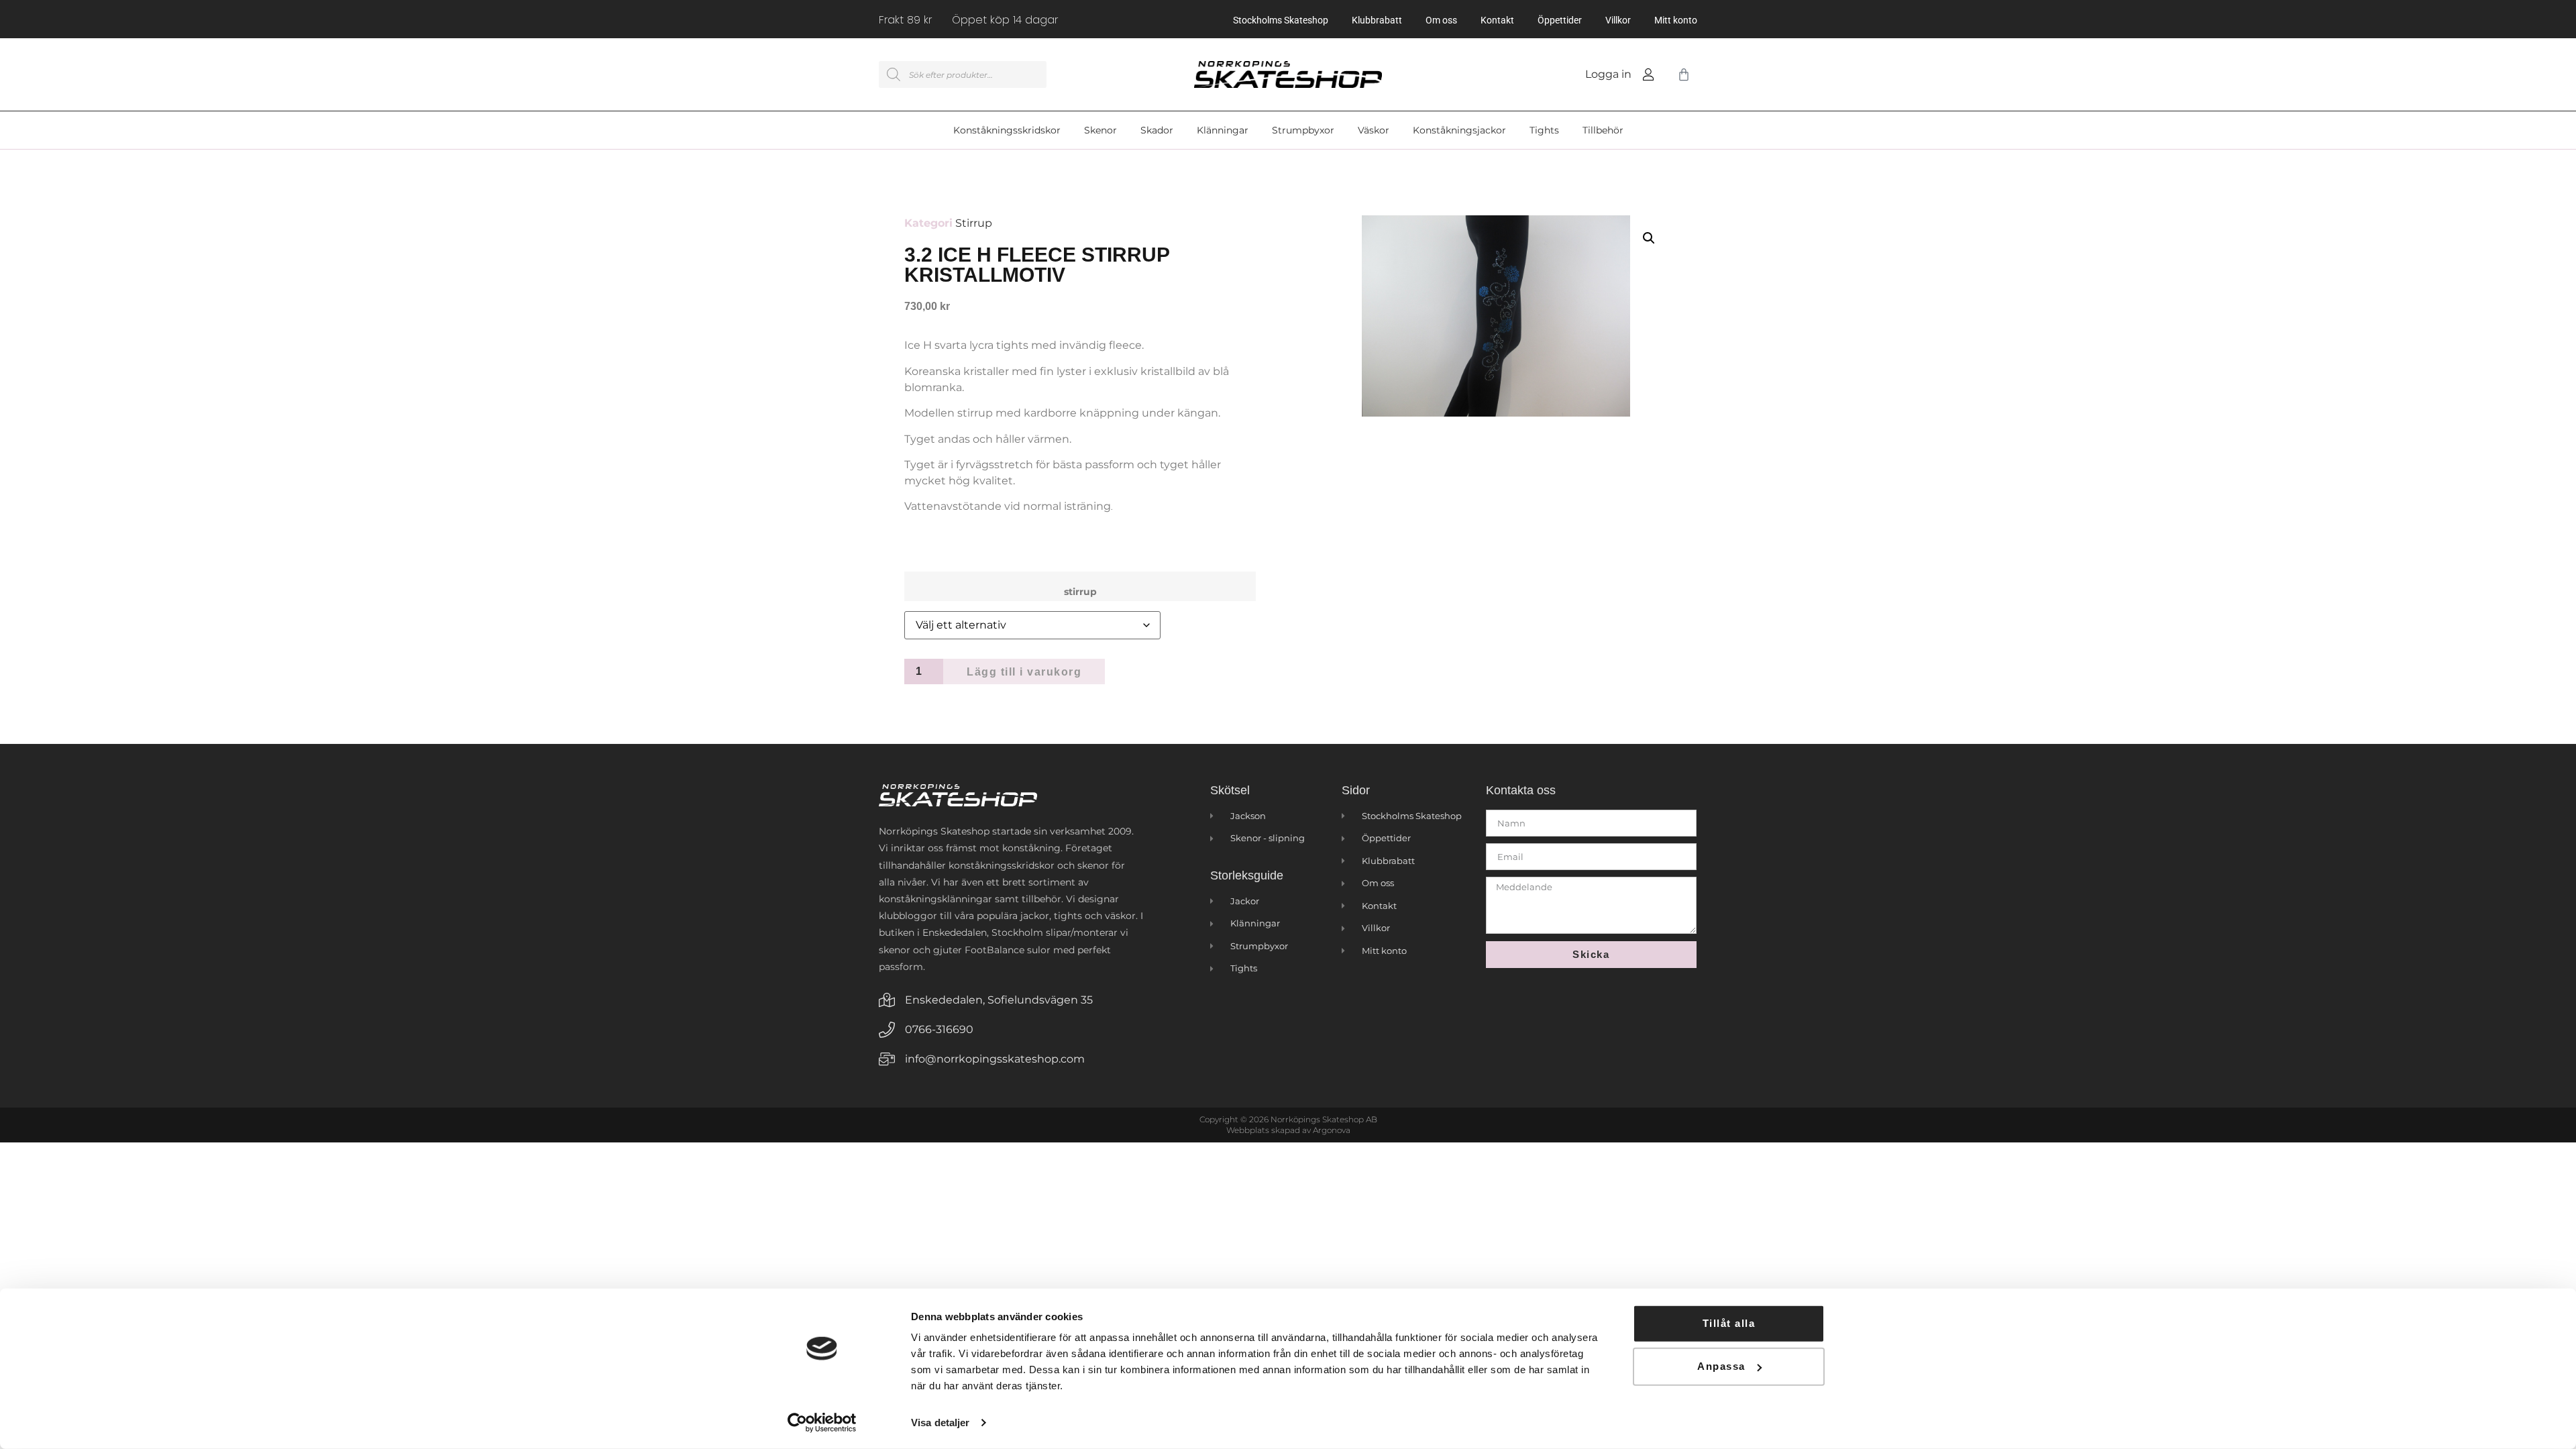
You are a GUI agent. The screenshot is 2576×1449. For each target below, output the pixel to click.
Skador (1157, 130)
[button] (1649, 238)
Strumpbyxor (1303, 130)
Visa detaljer (940, 1423)
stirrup (1080, 592)
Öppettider (1560, 20)
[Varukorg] (1681, 74)
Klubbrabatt (1377, 20)
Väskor (1374, 130)
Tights (1544, 130)
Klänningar (1223, 130)
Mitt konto (1676, 20)
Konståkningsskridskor (1007, 130)
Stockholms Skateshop (1281, 20)
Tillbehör (1603, 130)
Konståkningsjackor (1459, 130)
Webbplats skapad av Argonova (1288, 1130)
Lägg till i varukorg (1024, 672)
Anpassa (1721, 1366)
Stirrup (974, 223)
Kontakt (1497, 20)
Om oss (1441, 20)
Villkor (1618, 20)
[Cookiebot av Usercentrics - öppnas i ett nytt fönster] (822, 1423)
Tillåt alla (1729, 1323)
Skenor (1101, 130)
